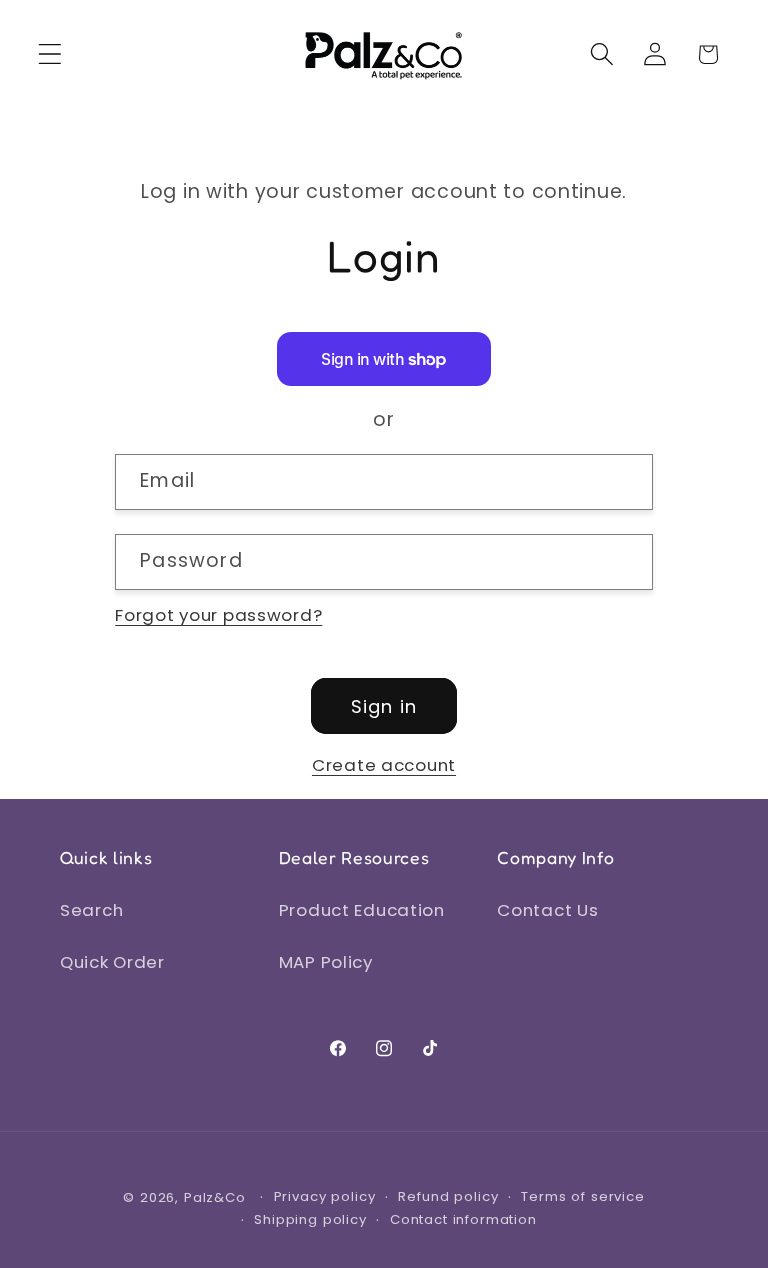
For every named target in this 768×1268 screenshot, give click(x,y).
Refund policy (448, 1196)
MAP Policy (326, 962)
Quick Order (112, 962)
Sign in (384, 706)
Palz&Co (215, 1197)
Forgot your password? (218, 615)
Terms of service (582, 1196)
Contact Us (547, 910)
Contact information (463, 1219)
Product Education (362, 910)
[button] (50, 54)
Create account (384, 765)
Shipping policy (310, 1219)
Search (91, 910)
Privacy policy (325, 1196)
